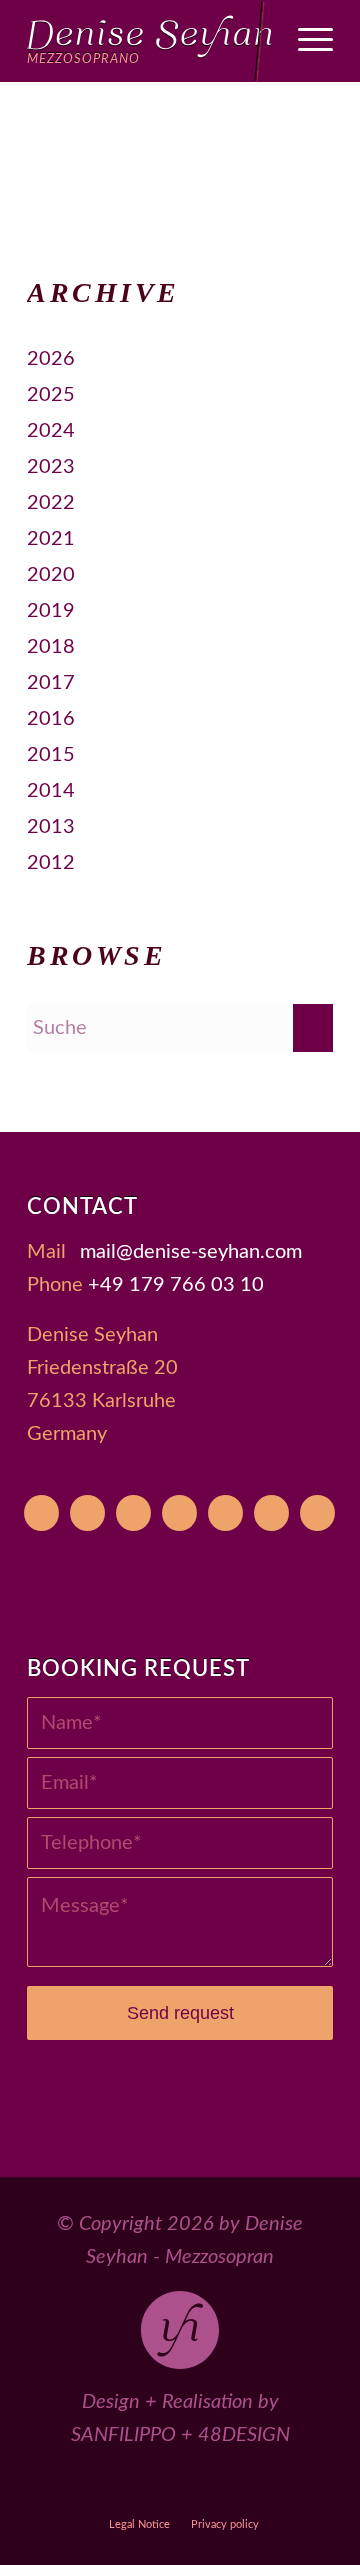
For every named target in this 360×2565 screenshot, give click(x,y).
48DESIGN (244, 2435)
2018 (51, 647)
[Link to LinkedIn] (318, 2488)
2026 (51, 359)
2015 (51, 755)
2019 (51, 611)
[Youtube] (41, 1513)
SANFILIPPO (123, 2435)
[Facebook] (133, 1513)
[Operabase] (87, 1513)
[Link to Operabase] (88, 2488)
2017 (51, 683)
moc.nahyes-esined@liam (191, 1252)
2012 (51, 863)
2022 (51, 503)
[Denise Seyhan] (149, 41)
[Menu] (305, 41)
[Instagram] (179, 1513)
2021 (51, 539)
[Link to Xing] (272, 2488)
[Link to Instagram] (180, 2488)
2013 (51, 827)
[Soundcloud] (225, 1513)
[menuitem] (305, 41)
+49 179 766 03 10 (176, 1285)
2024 (51, 431)
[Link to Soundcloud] (226, 2488)
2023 (51, 467)
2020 (51, 575)
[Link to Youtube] (42, 2488)
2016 (51, 719)
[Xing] (271, 1513)
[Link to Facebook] (134, 2488)
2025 (51, 395)
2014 (51, 791)
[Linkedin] (317, 1513)
